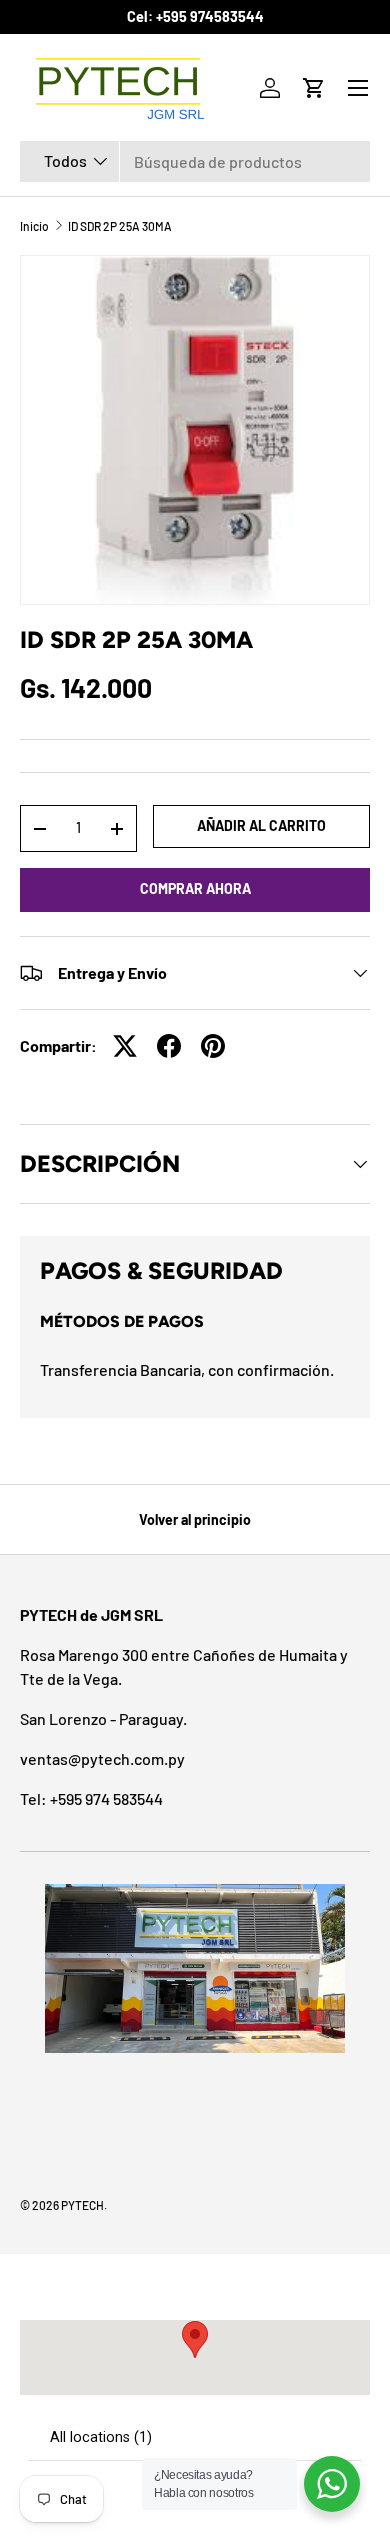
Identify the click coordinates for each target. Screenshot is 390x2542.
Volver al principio (195, 1519)
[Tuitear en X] (125, 1046)
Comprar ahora (195, 888)
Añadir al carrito (261, 825)
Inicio (34, 226)
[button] (314, 88)
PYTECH (82, 2205)
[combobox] (195, 161)
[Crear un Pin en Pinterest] (213, 1046)
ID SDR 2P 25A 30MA (120, 226)
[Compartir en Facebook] (169, 1046)
